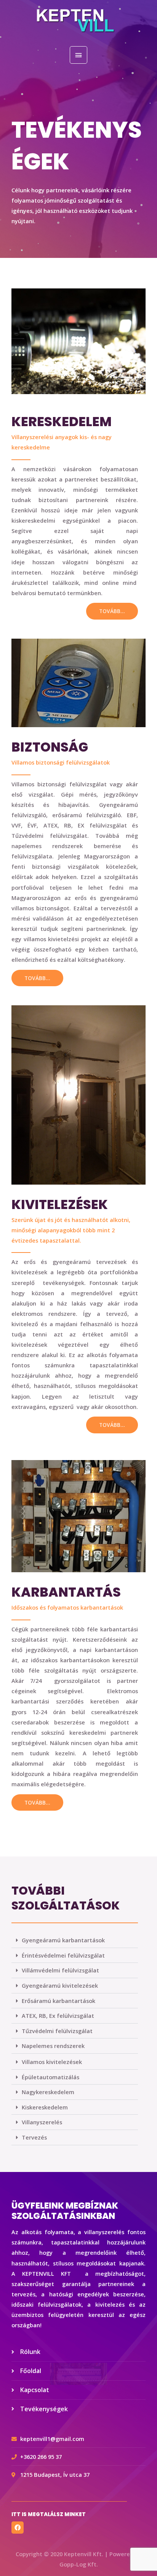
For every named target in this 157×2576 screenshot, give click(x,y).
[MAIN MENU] (78, 55)
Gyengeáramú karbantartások (63, 1940)
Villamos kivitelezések (52, 2062)
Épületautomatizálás (50, 2077)
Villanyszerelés (42, 2122)
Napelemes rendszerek (53, 2046)
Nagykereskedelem (48, 2092)
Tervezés (34, 2137)
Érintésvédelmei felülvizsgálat (63, 1955)
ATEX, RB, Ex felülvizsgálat (58, 2016)
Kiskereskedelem (45, 2107)
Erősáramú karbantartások (58, 2001)
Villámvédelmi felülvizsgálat (60, 1970)
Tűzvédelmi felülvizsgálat (57, 2031)
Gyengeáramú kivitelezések (60, 1985)
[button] (75, 1940)
